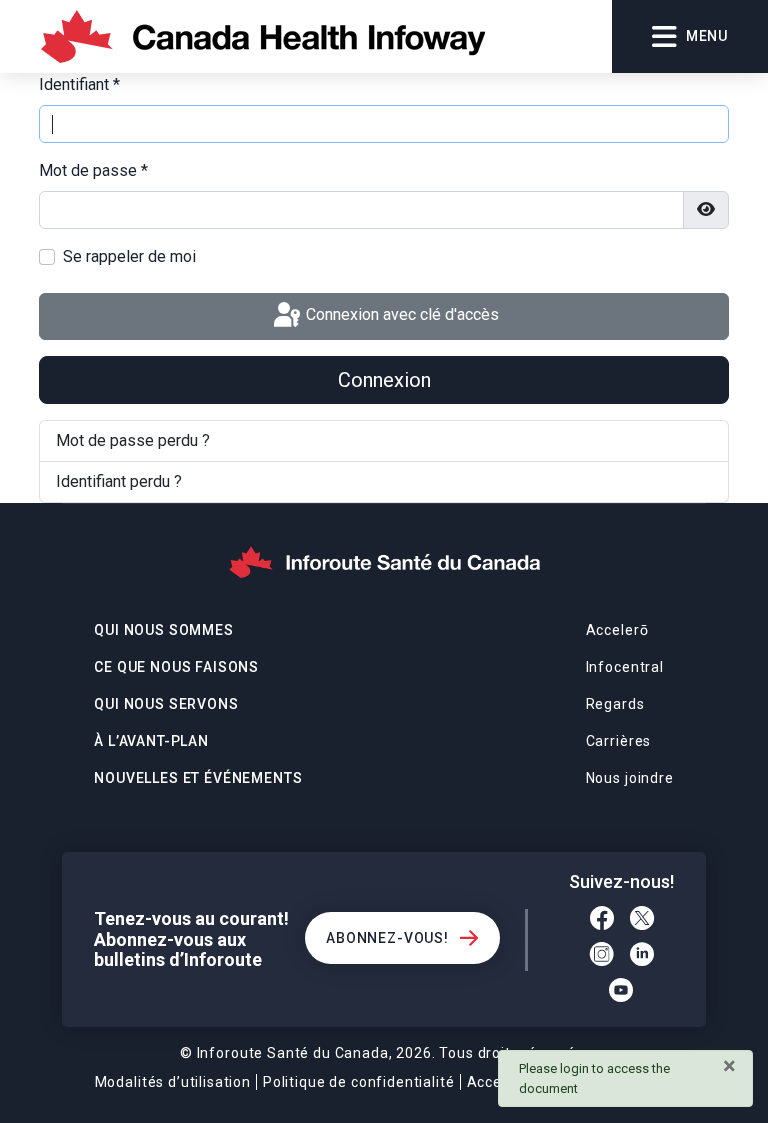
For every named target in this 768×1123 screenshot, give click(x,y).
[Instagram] (602, 957)
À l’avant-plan (151, 741)
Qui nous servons (166, 704)
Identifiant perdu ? (119, 481)
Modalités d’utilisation (173, 1082)
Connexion (384, 380)
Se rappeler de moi (129, 256)
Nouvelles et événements (198, 778)
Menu (707, 36)
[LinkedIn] (642, 957)
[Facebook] (602, 921)
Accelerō (617, 630)
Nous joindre (630, 778)
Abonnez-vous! (387, 938)
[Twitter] (642, 921)
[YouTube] (621, 993)
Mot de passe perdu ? (133, 440)
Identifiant (79, 84)
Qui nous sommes (164, 630)
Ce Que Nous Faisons (176, 667)
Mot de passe (93, 170)
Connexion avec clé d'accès (400, 315)
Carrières (619, 741)
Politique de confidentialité (359, 1082)
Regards (615, 704)
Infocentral (625, 667)
